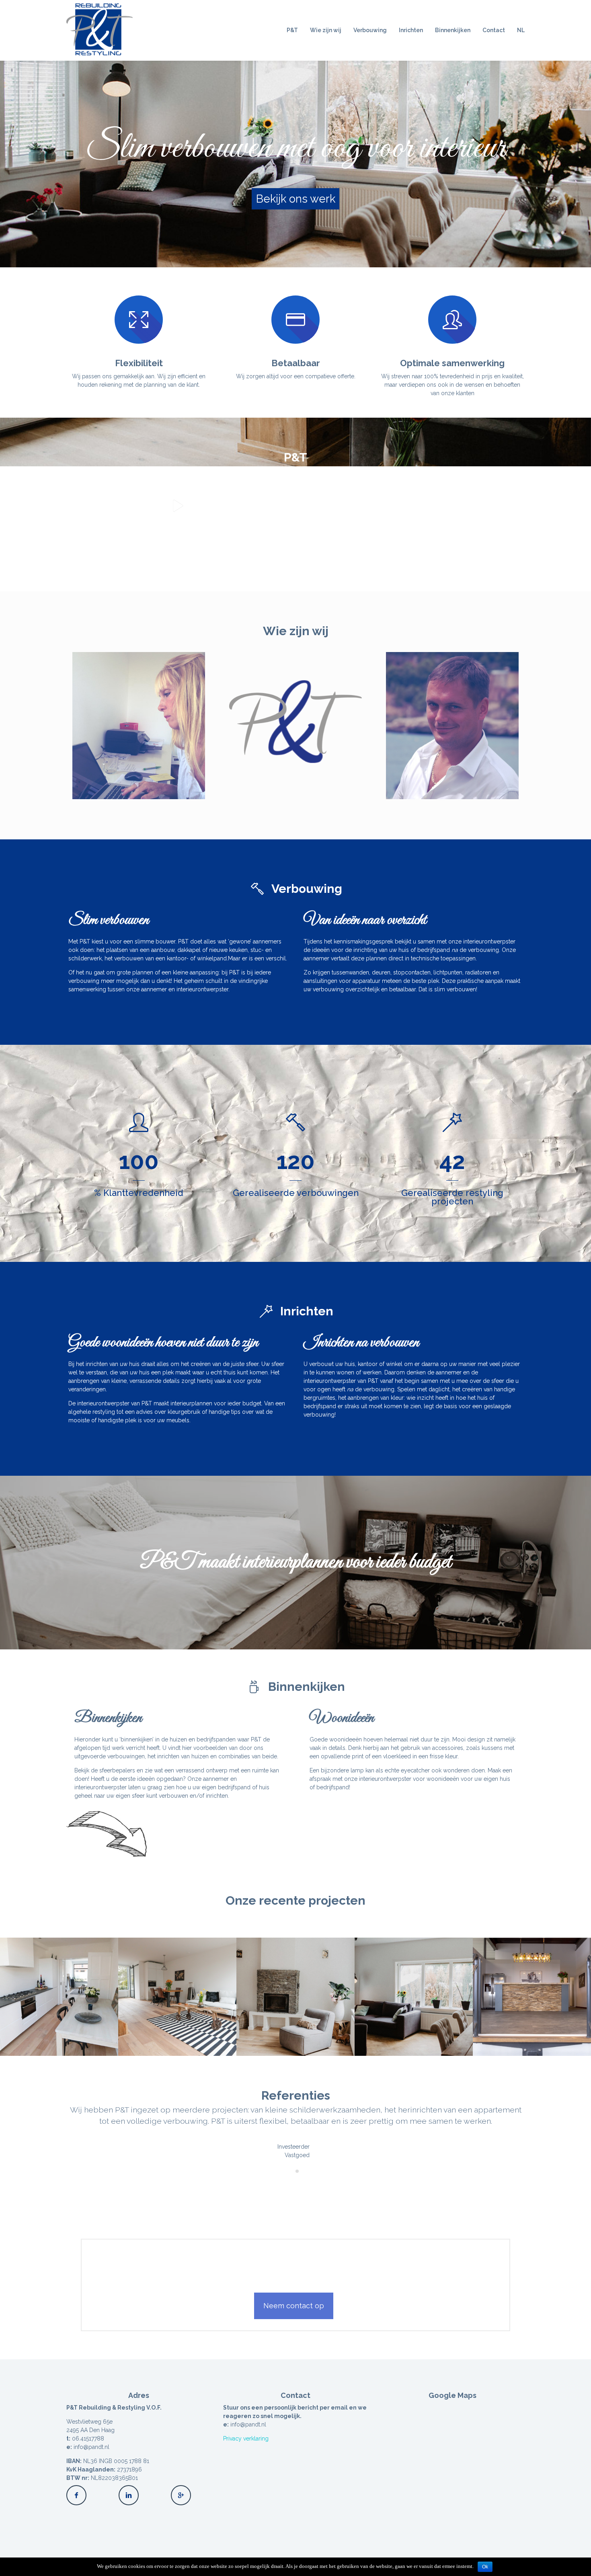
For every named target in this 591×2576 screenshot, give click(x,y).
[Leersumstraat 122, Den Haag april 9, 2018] (59, 1997)
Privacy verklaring (246, 2439)
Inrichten (411, 30)
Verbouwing (370, 30)
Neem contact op (294, 2306)
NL (521, 30)
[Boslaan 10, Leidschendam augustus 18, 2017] (414, 1997)
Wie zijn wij (326, 30)
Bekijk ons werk (296, 199)
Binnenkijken (453, 30)
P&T (292, 30)
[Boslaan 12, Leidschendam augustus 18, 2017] (295, 1997)
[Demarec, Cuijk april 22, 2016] (532, 1997)
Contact (494, 30)
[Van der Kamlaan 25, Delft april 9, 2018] (177, 1997)
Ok (485, 2567)
